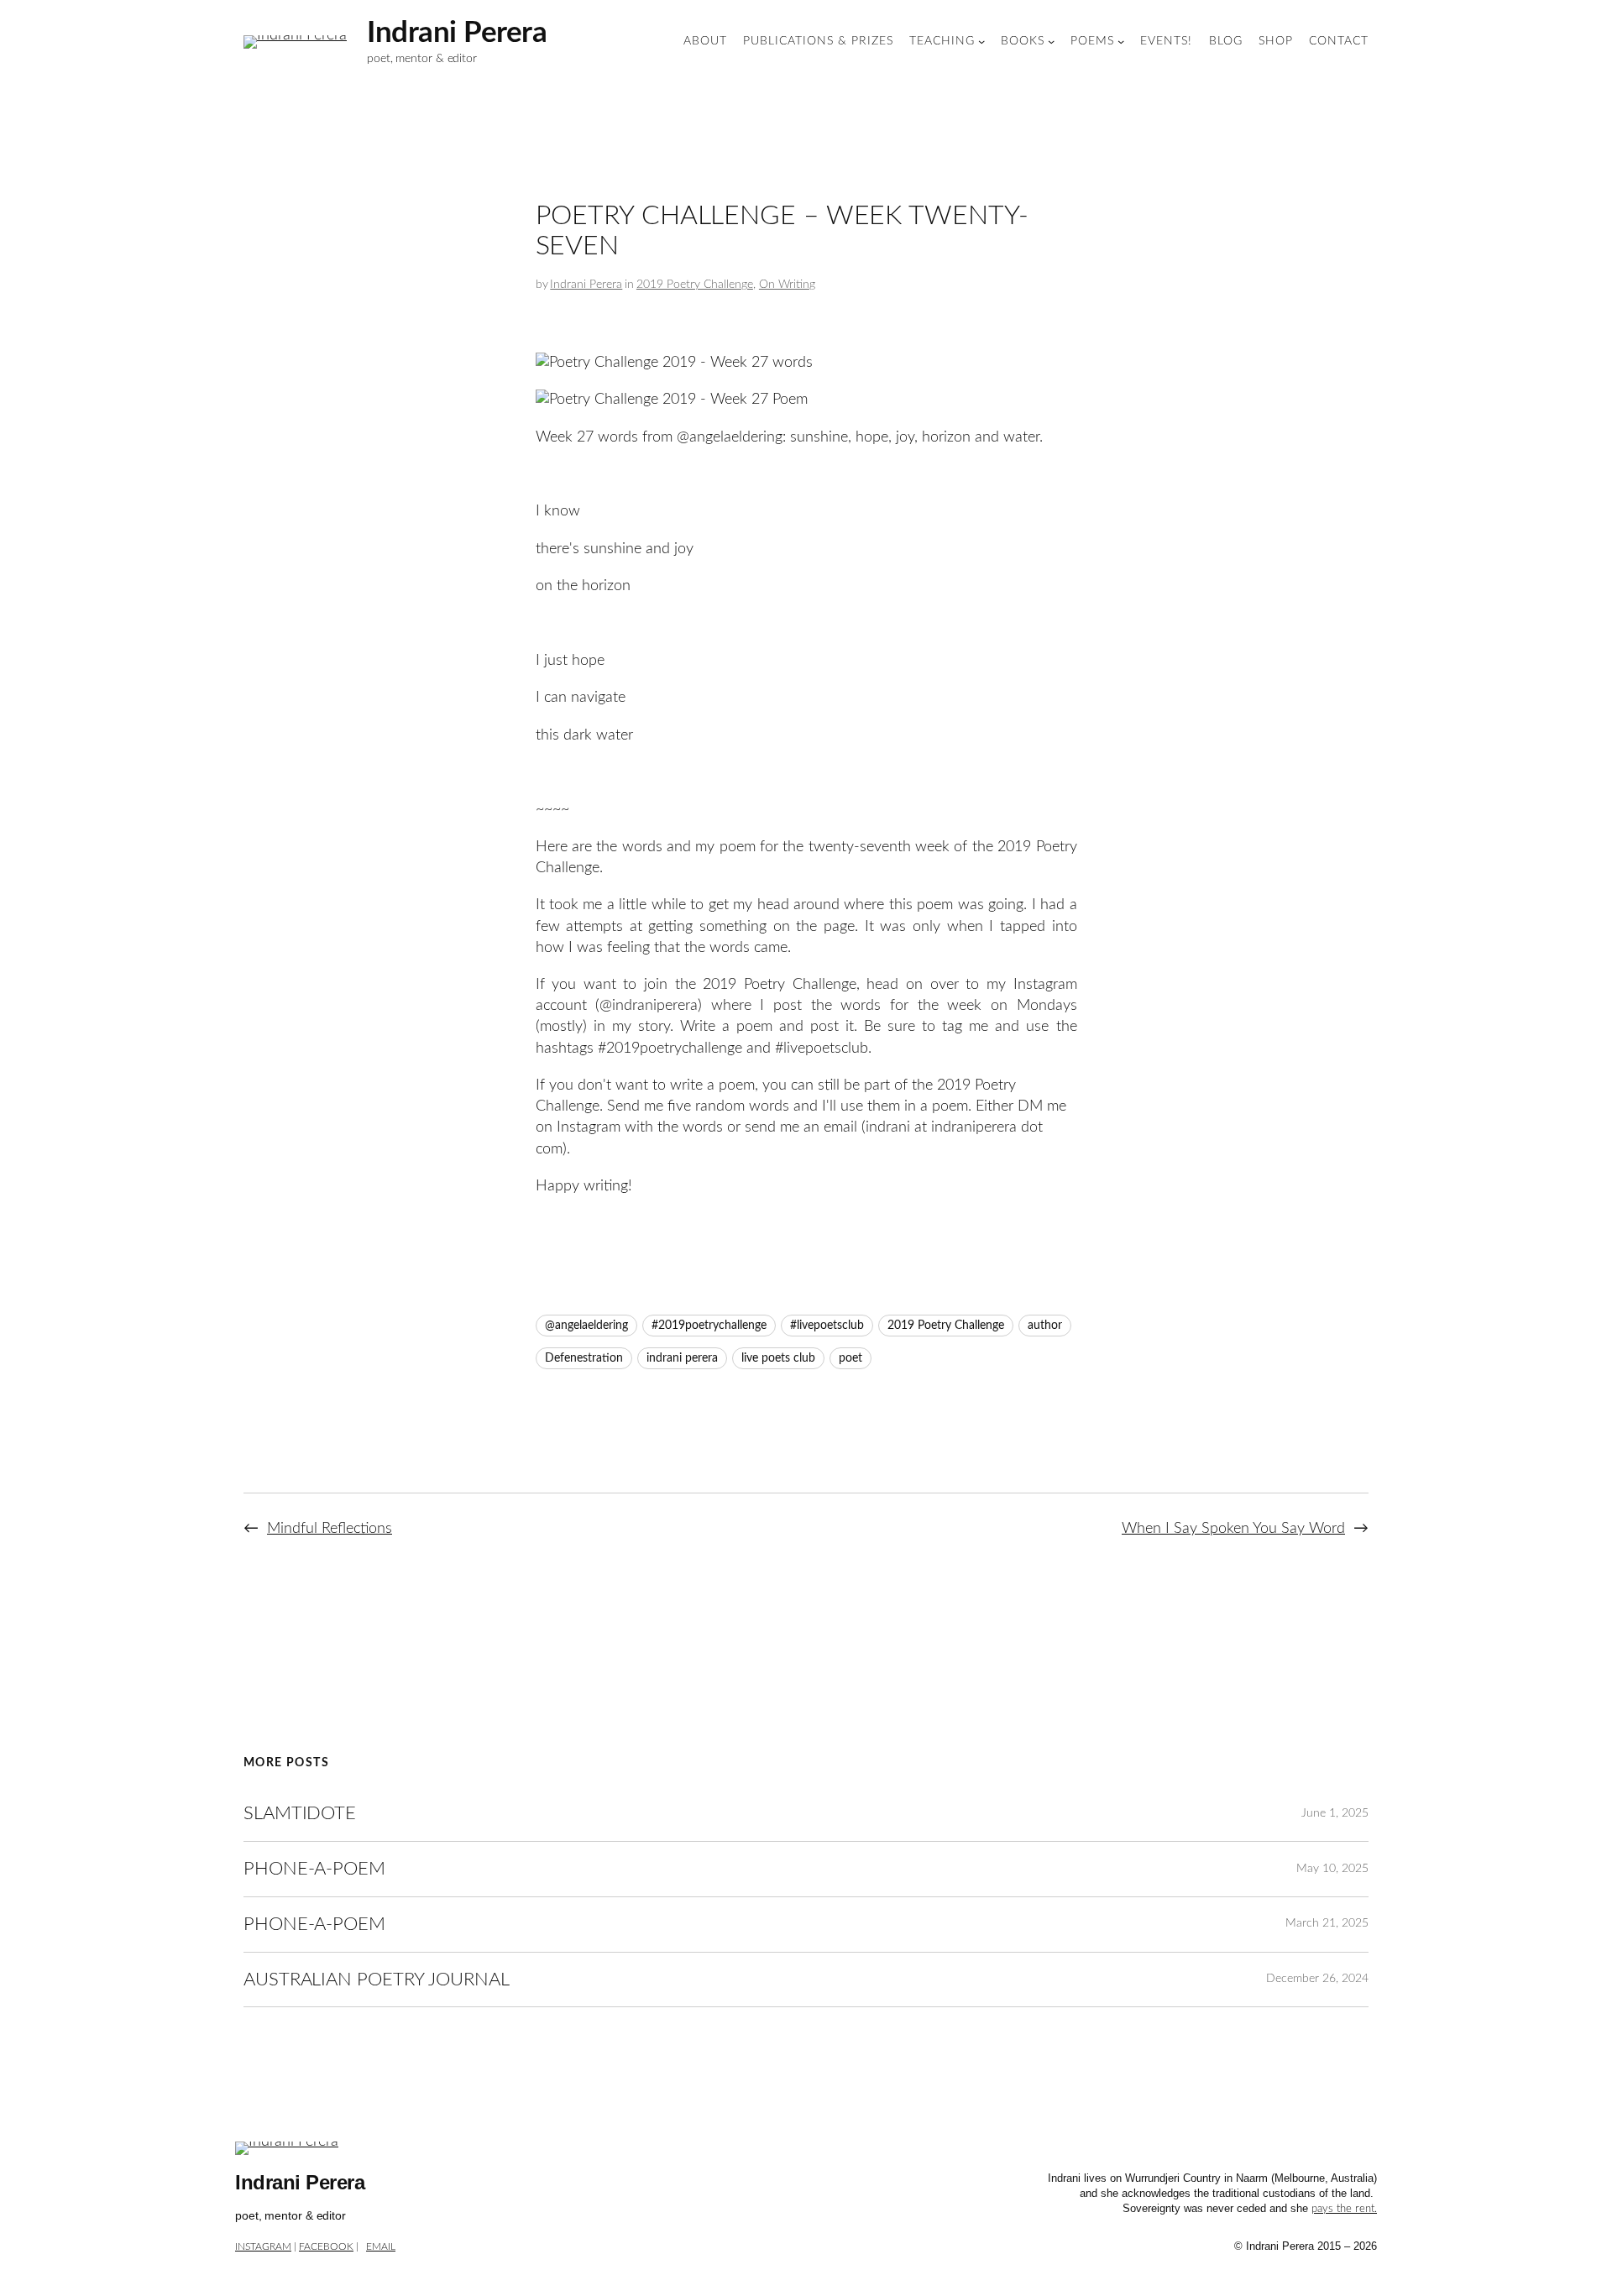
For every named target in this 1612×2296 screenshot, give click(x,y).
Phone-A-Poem (314, 1869)
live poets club (778, 1358)
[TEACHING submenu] (981, 41)
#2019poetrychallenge (709, 1326)
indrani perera (682, 1358)
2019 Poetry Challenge (695, 285)
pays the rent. (1344, 2209)
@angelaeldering (586, 1326)
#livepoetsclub (827, 1326)
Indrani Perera (457, 33)
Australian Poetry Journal (377, 1980)
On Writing (787, 285)
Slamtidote (300, 1813)
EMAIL (381, 2246)
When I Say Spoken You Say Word (1233, 1529)
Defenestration (584, 1358)
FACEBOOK (326, 2246)
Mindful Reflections (330, 1529)
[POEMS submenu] (1121, 41)
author (1045, 1326)
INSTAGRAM (263, 2246)
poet (850, 1358)
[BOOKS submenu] (1051, 41)
